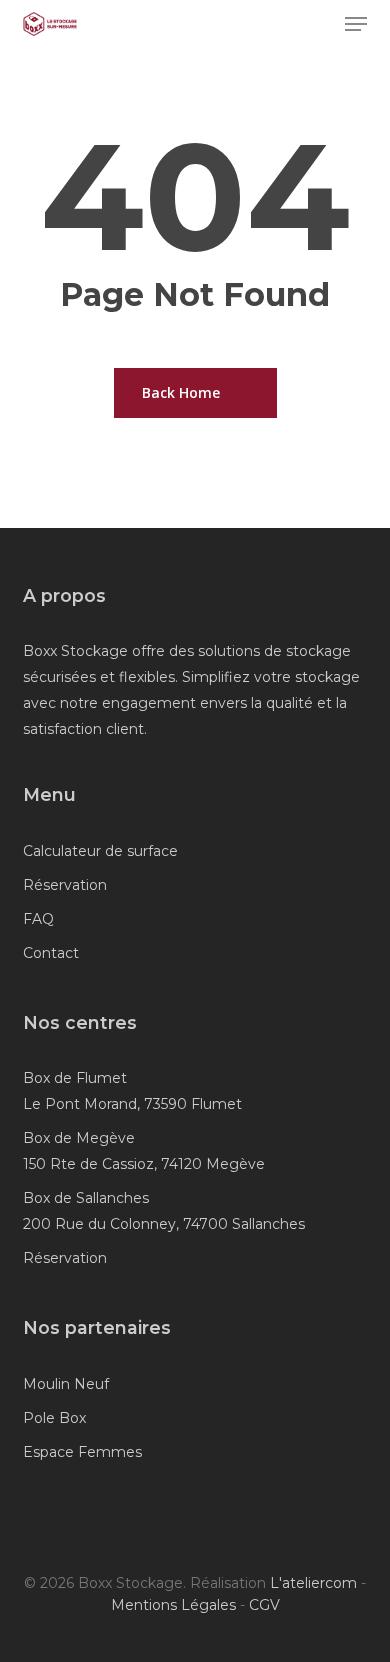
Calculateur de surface (100, 851)
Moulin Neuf (66, 1384)
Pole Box (54, 1418)
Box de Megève (79, 1138)
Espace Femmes (82, 1452)
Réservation (65, 885)
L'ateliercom (313, 1583)
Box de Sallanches (86, 1198)
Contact (51, 953)
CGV (264, 1605)
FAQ (38, 919)
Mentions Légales (173, 1605)
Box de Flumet (75, 1078)
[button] (356, 24)
